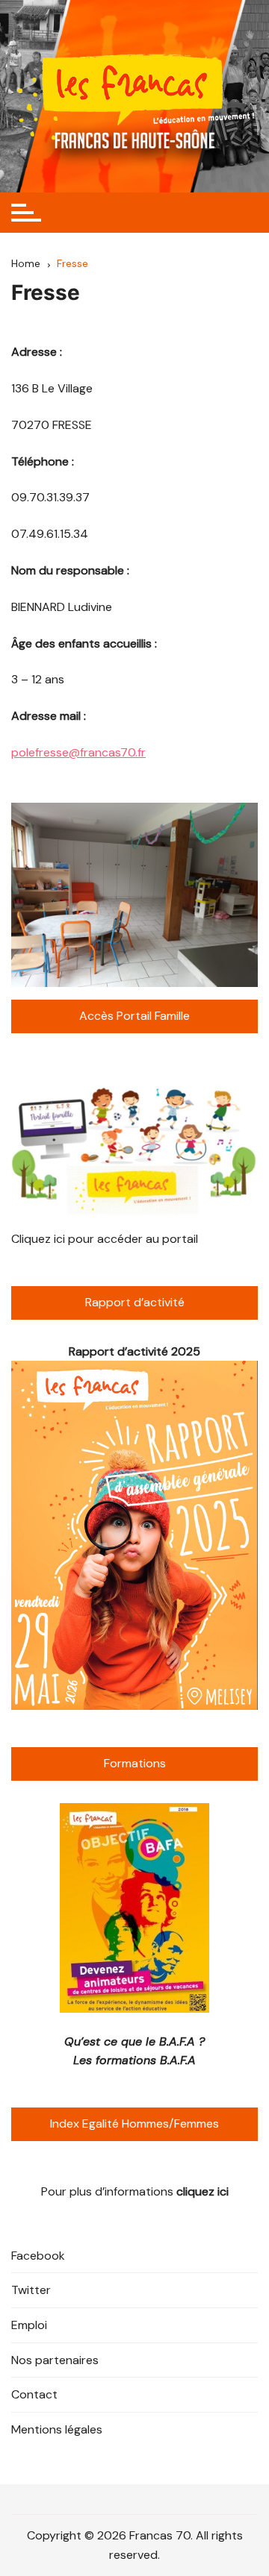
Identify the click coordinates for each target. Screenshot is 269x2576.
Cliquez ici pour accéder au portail (105, 1239)
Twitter (31, 2290)
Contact (34, 2394)
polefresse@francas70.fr (78, 752)
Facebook (38, 2256)
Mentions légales (57, 2429)
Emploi (29, 2325)
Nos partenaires (55, 2360)
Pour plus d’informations (135, 2191)
